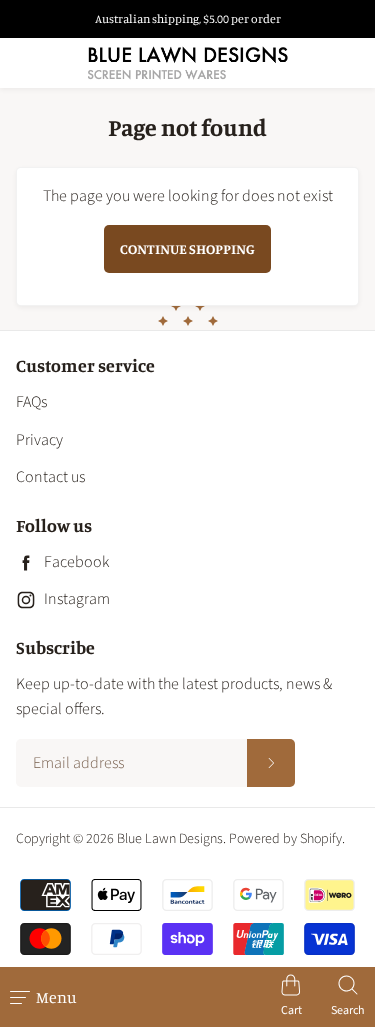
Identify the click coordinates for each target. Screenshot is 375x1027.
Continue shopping (187, 248)
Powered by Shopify (285, 839)
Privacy (39, 440)
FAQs (31, 402)
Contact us (50, 477)
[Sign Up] (271, 763)
